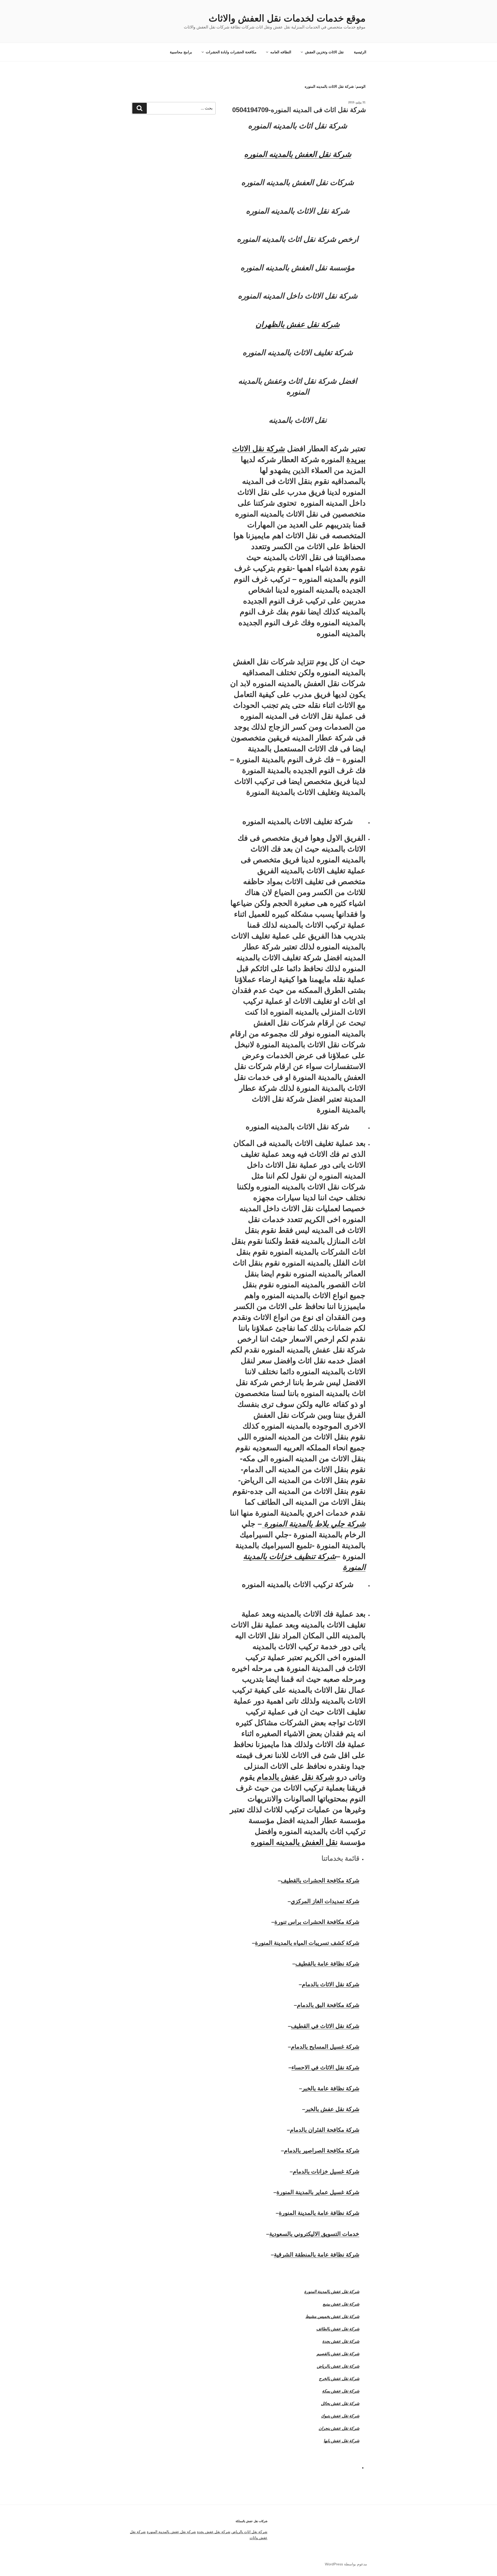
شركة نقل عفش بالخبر (332, 2109)
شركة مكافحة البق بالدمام (328, 2005)
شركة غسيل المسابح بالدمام (325, 2047)
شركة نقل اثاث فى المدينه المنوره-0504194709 (299, 110)
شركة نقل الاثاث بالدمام (331, 1984)
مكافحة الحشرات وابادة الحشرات (231, 52)
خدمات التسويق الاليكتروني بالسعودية (314, 2234)
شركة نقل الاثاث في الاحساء (325, 2067)
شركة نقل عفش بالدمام (295, 1777)
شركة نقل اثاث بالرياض (249, 2532)
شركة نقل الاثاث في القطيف (325, 2026)
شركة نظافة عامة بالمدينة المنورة (319, 2213)
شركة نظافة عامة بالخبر (331, 2088)
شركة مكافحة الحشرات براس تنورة (317, 1922)
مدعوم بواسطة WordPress (346, 2564)
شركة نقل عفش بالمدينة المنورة (171, 2532)
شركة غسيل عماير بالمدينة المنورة (318, 2192)
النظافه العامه (281, 52)
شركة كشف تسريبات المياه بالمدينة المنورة (307, 1943)
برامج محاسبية (181, 52)
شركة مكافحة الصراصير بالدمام (322, 2151)
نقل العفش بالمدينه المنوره (294, 1842)
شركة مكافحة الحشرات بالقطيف (320, 1880)
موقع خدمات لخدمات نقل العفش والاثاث (287, 18)
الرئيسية (360, 52)
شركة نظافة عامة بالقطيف (327, 1964)
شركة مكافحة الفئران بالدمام (325, 2130)
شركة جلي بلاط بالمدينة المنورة (314, 1524)
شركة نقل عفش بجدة (214, 2532)
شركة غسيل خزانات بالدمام (326, 2171)
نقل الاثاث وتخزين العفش (324, 52)
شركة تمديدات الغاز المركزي (325, 1901)
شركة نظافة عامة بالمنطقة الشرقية (317, 2255)
